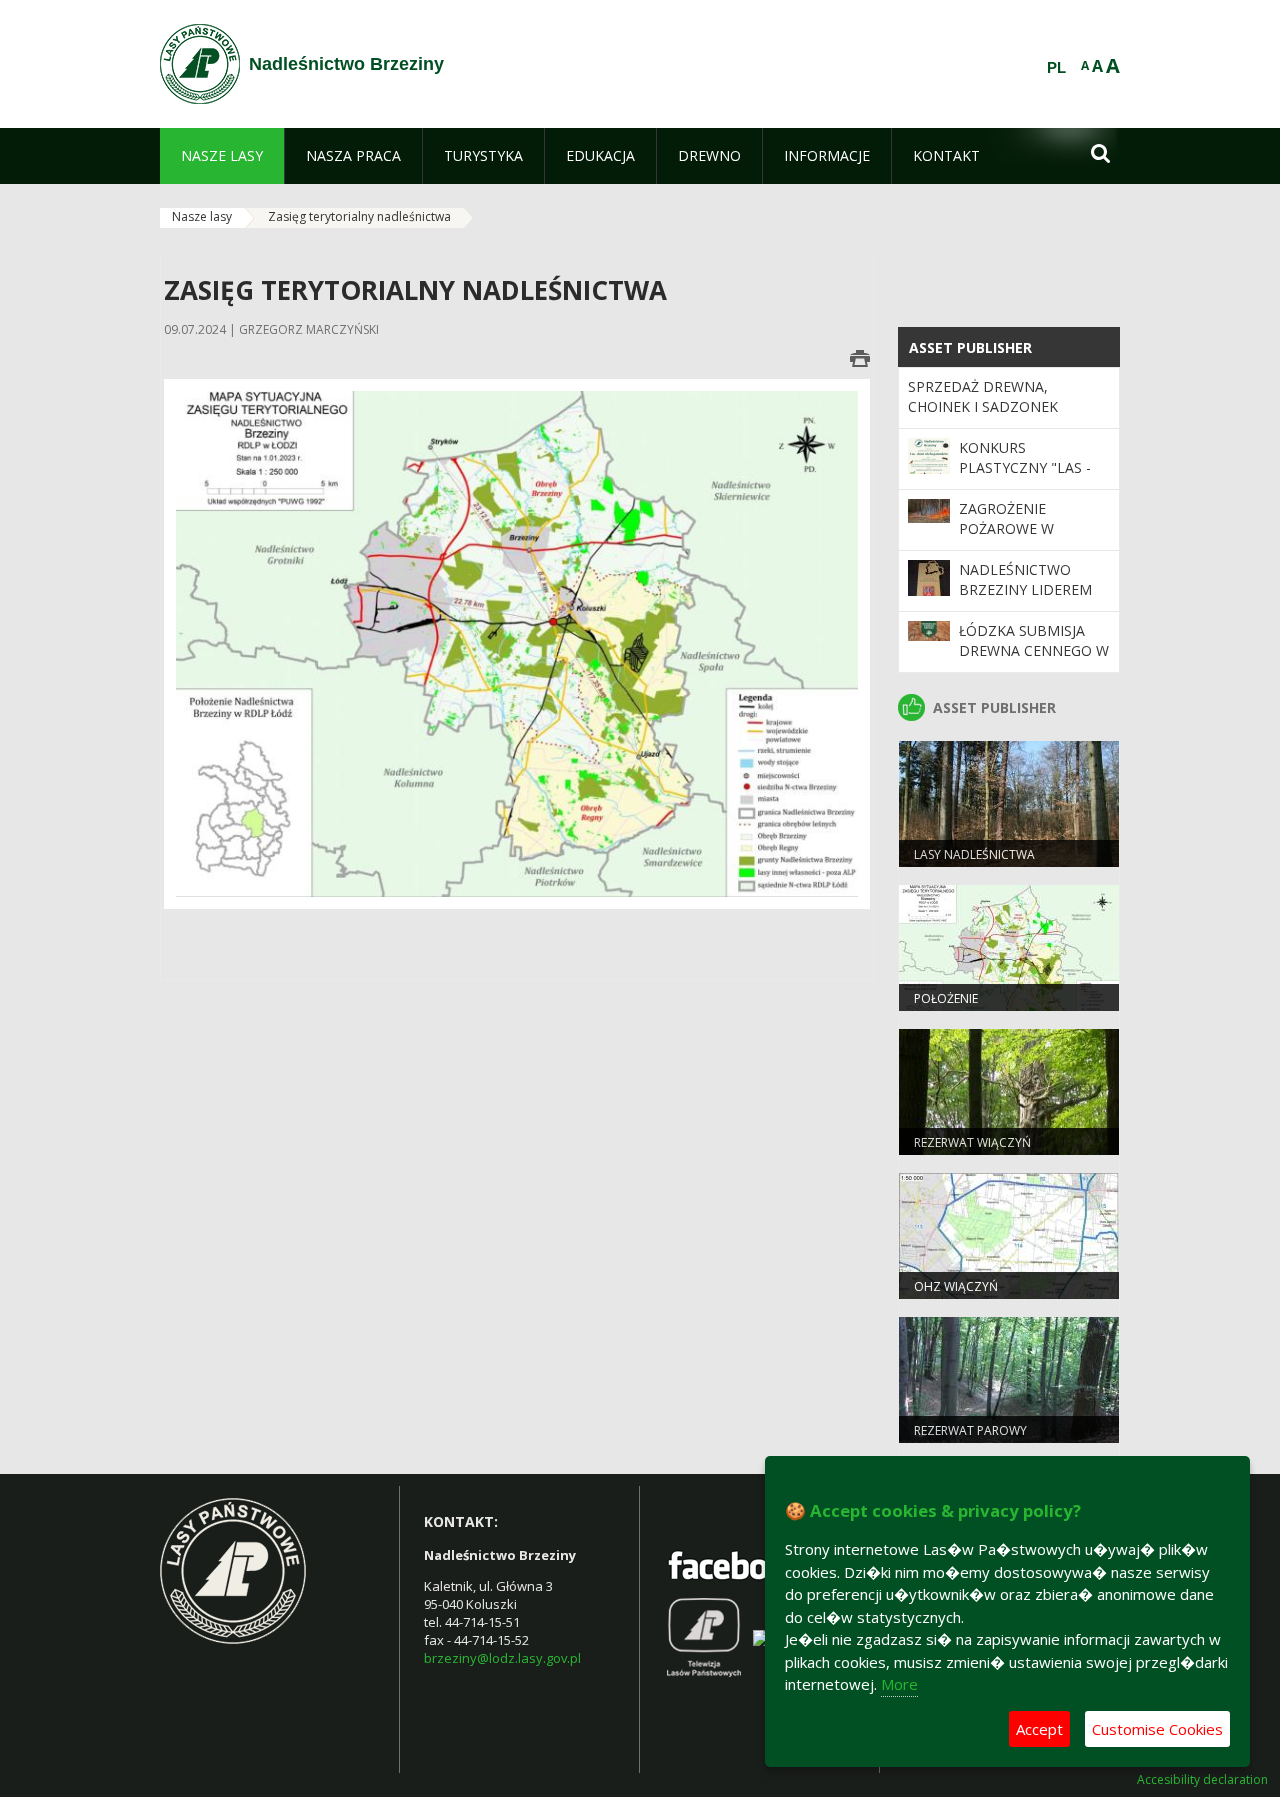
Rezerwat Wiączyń (972, 1142)
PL (1056, 68)
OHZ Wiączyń (956, 1286)
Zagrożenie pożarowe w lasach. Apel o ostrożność (1013, 539)
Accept (1039, 1729)
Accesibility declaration (1202, 1780)
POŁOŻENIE (946, 998)
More (899, 1684)
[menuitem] (222, 156)
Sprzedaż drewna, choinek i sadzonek (983, 396)
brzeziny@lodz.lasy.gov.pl (502, 1658)
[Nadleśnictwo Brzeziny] (200, 64)
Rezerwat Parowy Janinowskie (970, 1439)
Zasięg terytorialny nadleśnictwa (359, 216)
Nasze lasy (202, 216)
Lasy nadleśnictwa (974, 854)
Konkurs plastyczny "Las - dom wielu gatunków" (1025, 478)
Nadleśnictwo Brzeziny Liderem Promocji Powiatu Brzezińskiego (1028, 600)
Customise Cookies (1157, 1729)
